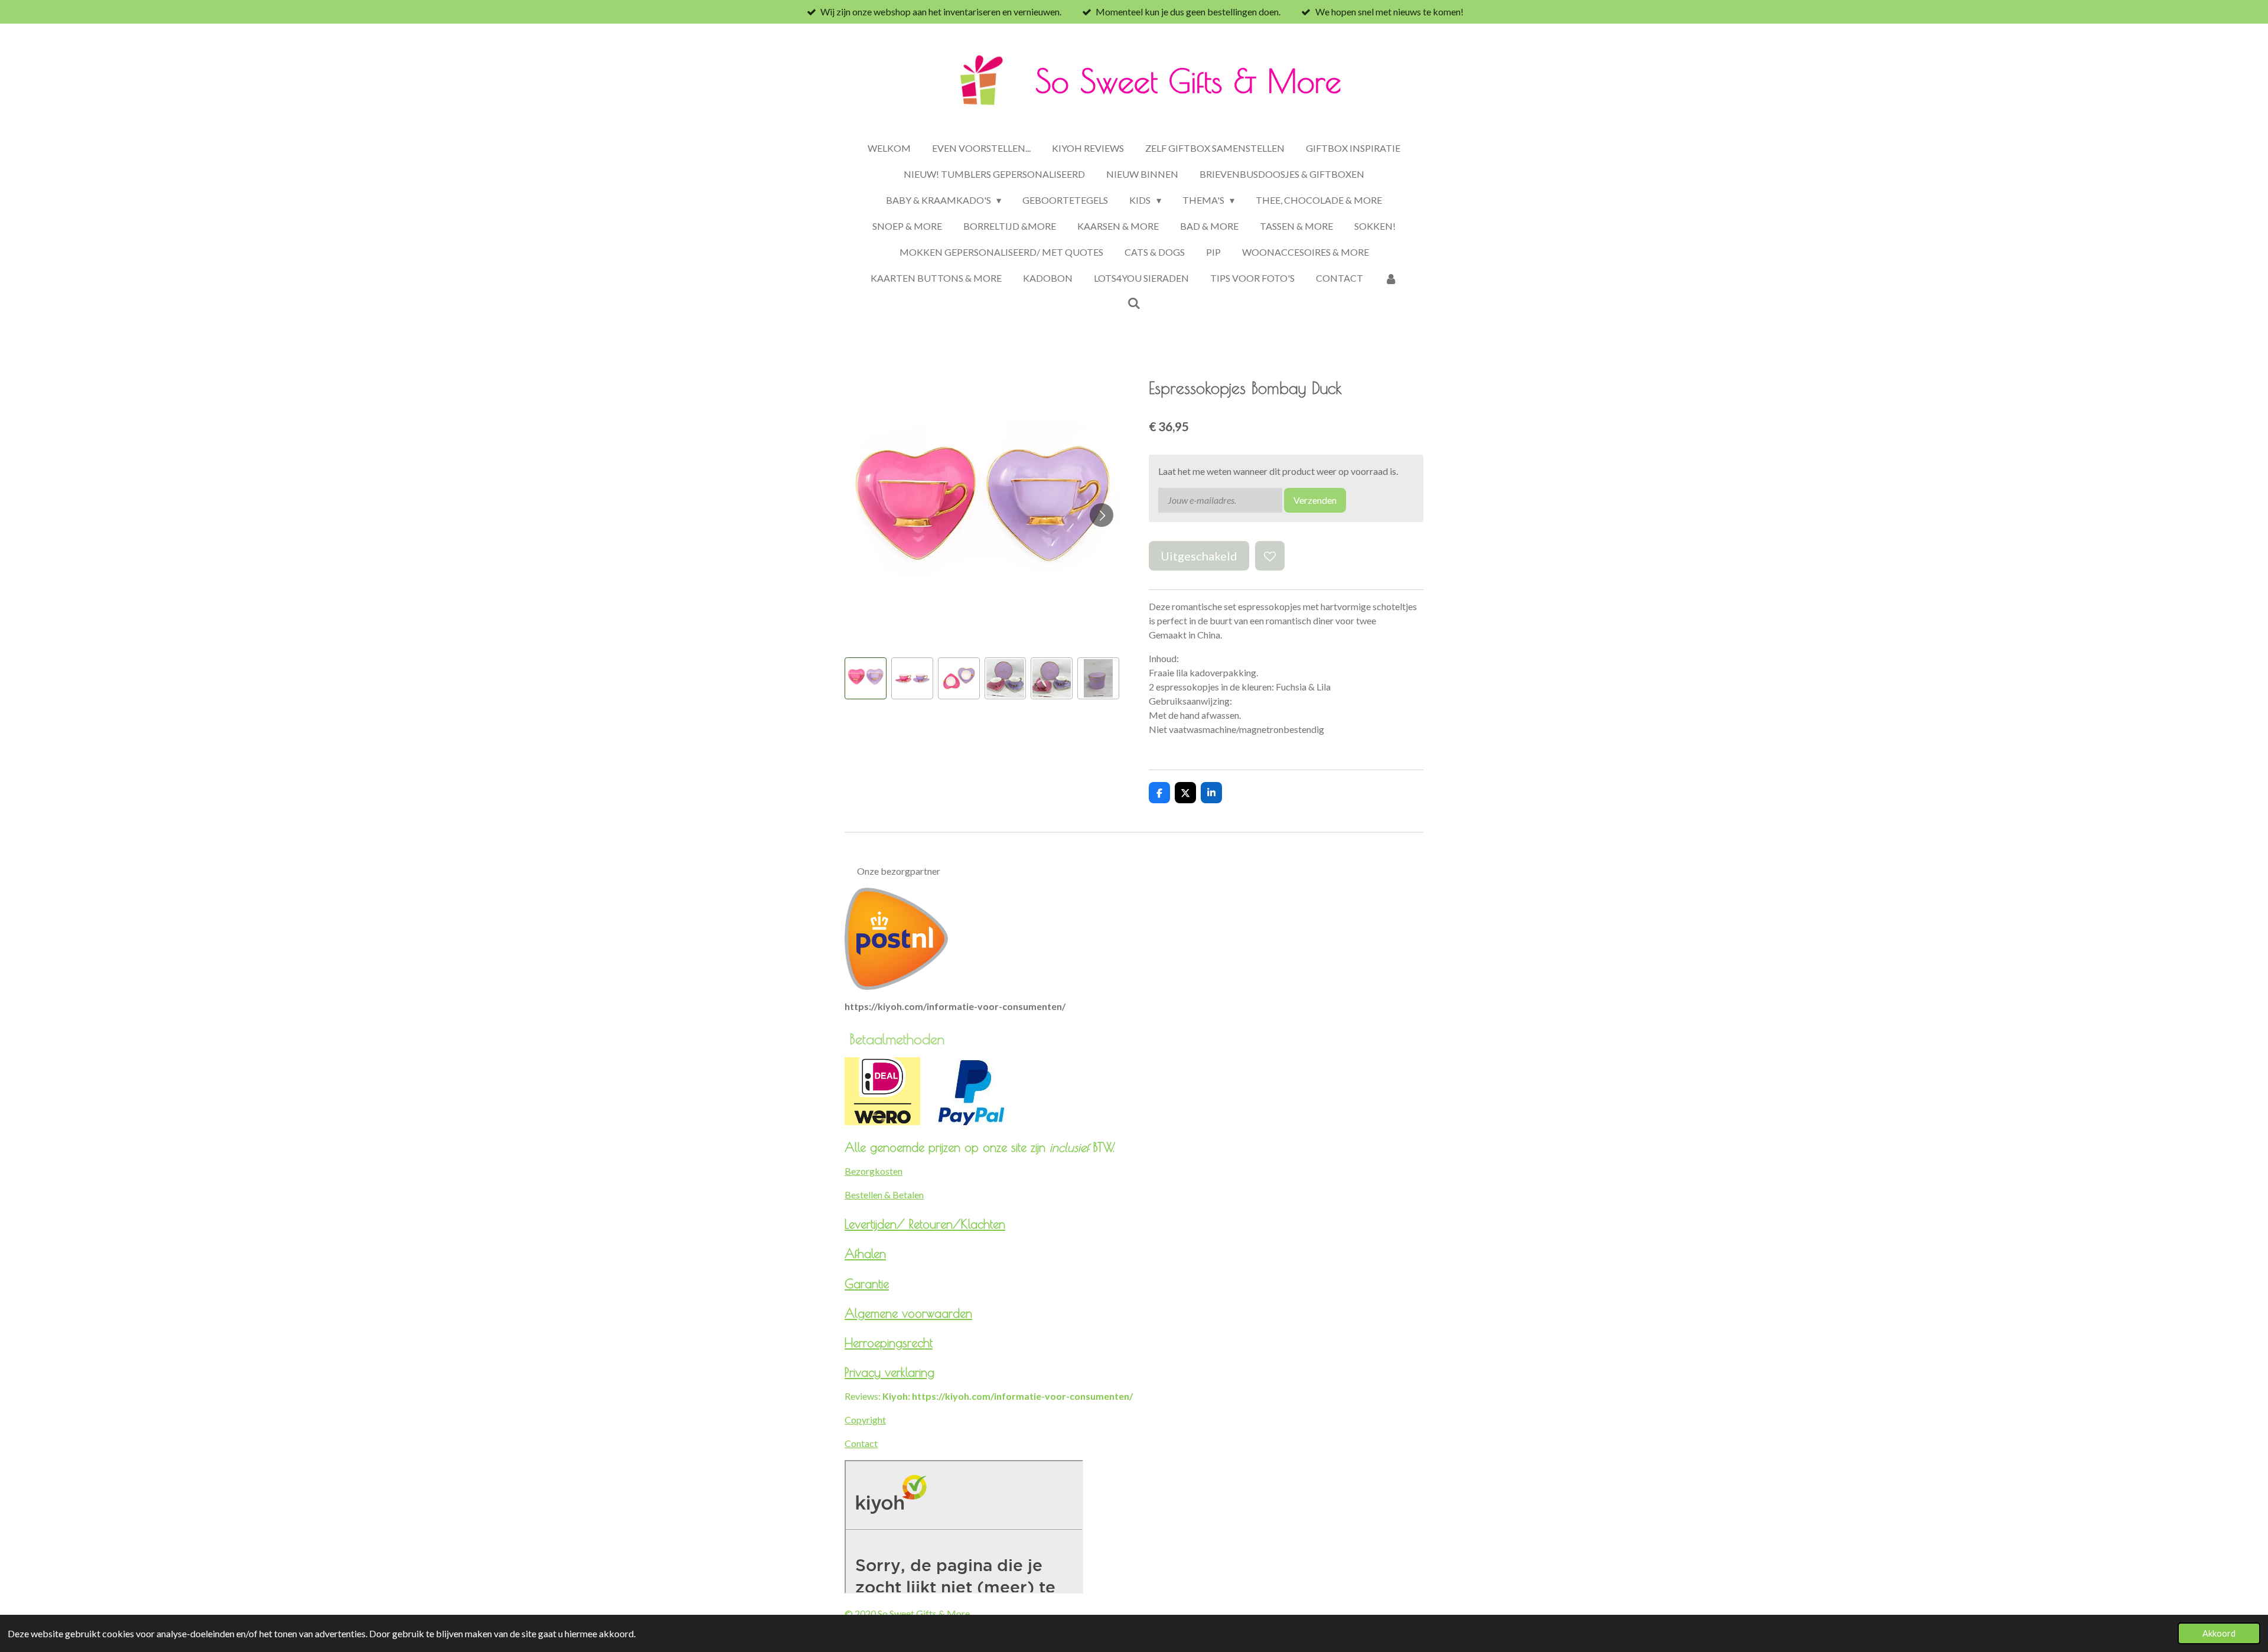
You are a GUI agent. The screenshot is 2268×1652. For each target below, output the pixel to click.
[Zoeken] (1134, 303)
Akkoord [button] (2219, 1633)
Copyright (865, 1420)
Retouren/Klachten (957, 1224)
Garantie (867, 1283)
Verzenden (1315, 500)
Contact (861, 1443)
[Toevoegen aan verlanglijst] (1270, 556)
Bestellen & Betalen (884, 1195)
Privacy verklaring (889, 1372)
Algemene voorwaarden (908, 1313)
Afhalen (865, 1253)
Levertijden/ (877, 1224)
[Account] (1391, 278)
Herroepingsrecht (889, 1343)
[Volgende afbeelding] (1102, 515)
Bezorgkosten (874, 1171)
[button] (866, 678)
